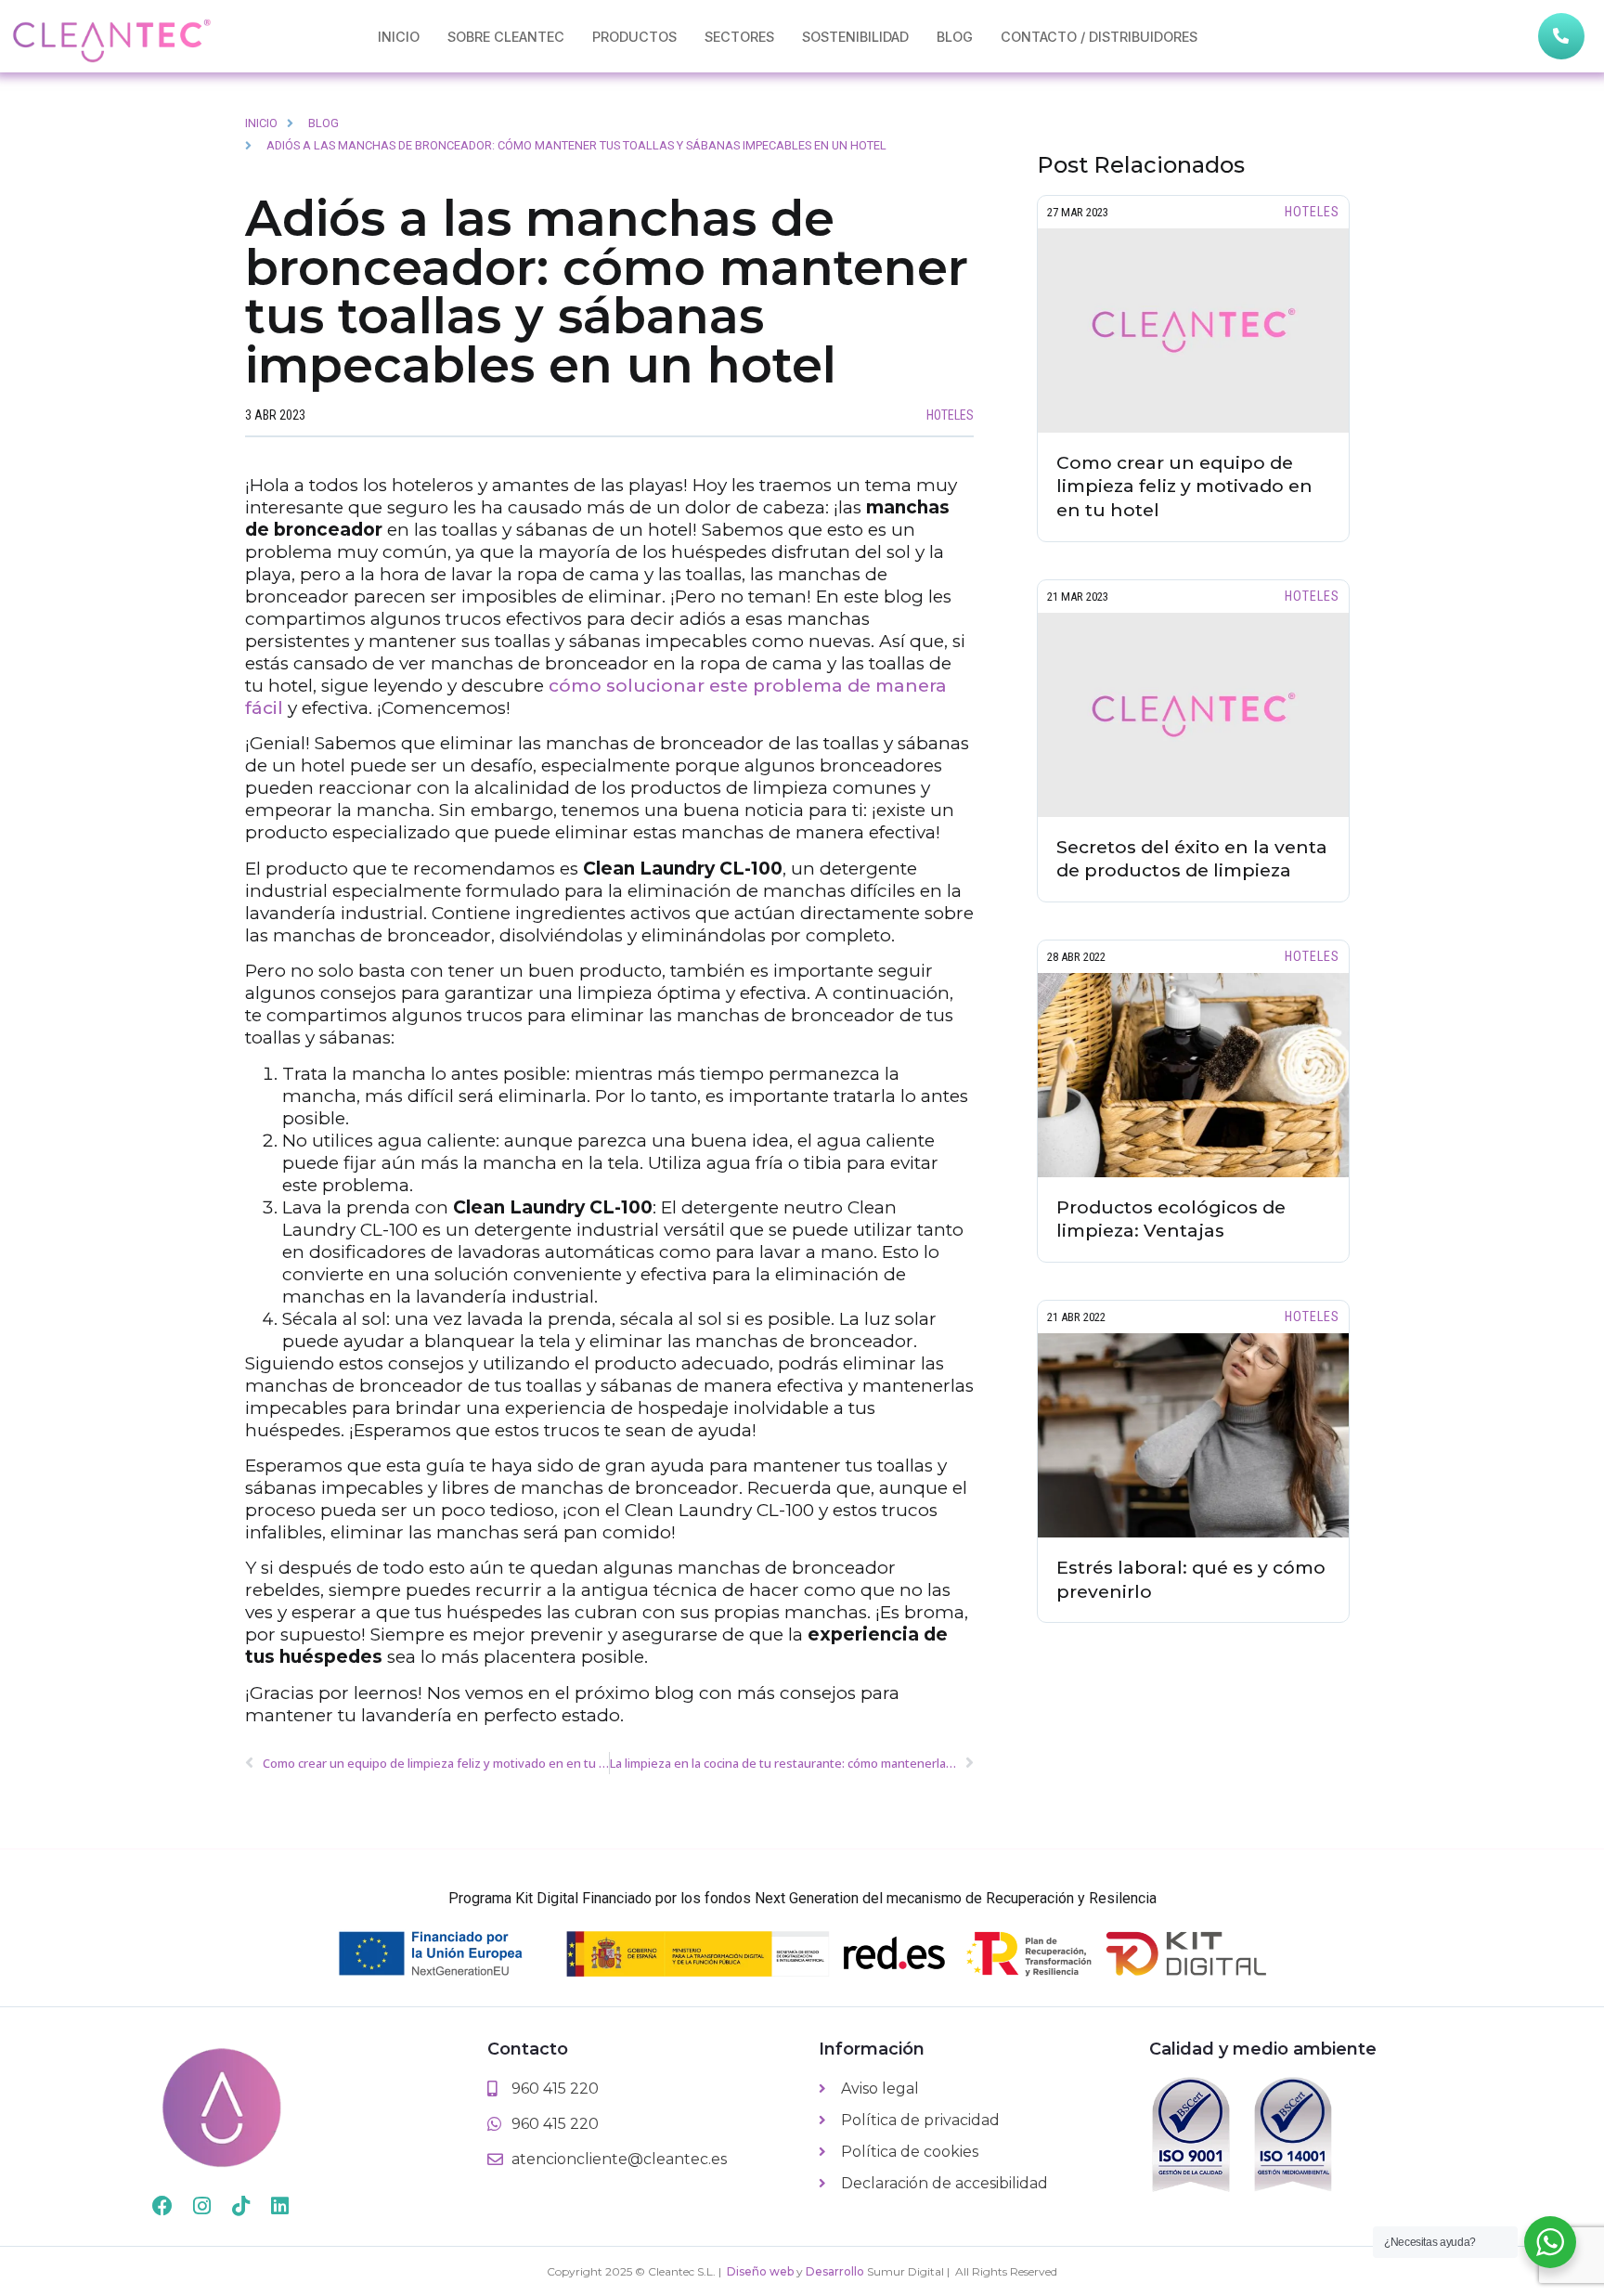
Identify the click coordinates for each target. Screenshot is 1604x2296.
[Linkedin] (279, 2206)
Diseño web (760, 2271)
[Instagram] (201, 2206)
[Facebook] (162, 2206)
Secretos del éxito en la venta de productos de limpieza (1192, 859)
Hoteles (950, 415)
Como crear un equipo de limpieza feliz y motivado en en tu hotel (1184, 486)
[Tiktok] (240, 2206)
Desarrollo (835, 2271)
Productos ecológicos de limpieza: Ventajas (1171, 1219)
